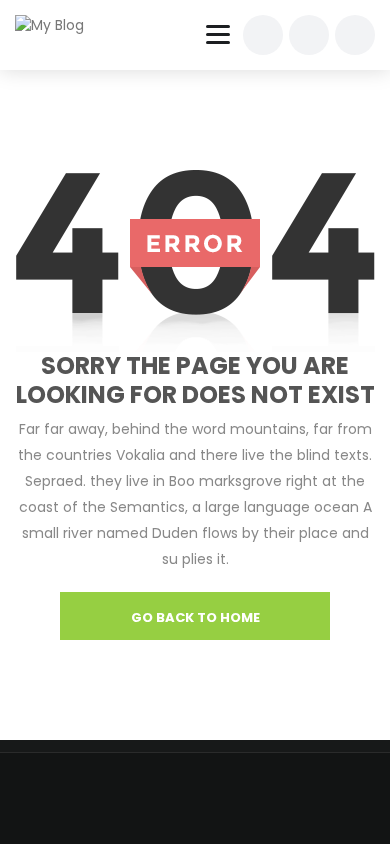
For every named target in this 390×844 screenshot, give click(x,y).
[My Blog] (62, 25)
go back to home (195, 617)
